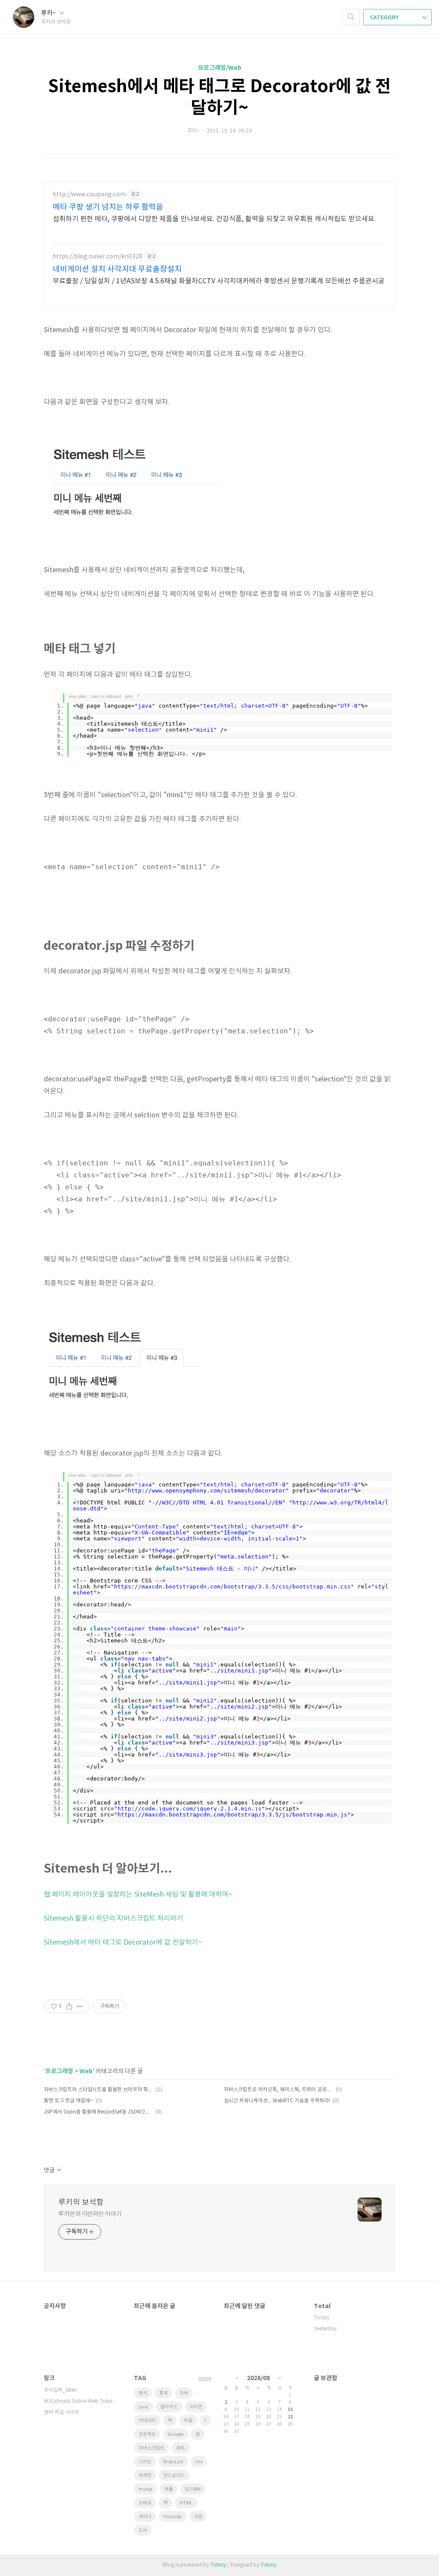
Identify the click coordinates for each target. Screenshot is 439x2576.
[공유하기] (69, 2006)
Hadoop (173, 2517)
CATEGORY (385, 18)
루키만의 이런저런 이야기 (90, 2214)
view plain (77, 697)
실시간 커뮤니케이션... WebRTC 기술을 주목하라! (277, 2101)
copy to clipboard (106, 697)
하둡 (188, 2421)
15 (290, 2410)
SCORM (193, 2489)
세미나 (145, 2517)
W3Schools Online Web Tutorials (80, 2401)
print (129, 697)
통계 (163, 2393)
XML (181, 2448)
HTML (186, 2503)
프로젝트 (147, 2434)
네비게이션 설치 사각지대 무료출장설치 (117, 269)
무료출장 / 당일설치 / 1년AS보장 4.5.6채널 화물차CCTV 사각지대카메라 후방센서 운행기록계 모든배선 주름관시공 (219, 281)
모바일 (145, 2503)
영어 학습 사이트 (62, 2412)
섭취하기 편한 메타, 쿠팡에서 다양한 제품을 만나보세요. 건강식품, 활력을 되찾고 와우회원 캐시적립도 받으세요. (214, 219)
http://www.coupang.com (89, 195)
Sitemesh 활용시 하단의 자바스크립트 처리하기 (113, 1918)
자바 (184, 2393)
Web (86, 2071)
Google (176, 2434)
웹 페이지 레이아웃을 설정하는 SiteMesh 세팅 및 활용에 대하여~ (138, 1894)
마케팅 (145, 2475)
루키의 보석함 (81, 2202)
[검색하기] (351, 17)
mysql (145, 2489)
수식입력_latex (60, 2390)
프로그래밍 (59, 2071)
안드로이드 (174, 2475)
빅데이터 (147, 2421)
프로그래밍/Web (220, 68)
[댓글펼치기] (59, 2171)
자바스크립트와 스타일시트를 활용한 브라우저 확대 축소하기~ (98, 2090)
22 (290, 2417)
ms (199, 2462)
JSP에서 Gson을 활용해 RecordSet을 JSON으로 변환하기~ (98, 2112)
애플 (168, 2489)
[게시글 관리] (80, 2006)
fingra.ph (173, 2462)
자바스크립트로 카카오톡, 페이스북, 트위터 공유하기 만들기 (278, 2090)
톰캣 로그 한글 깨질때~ (68, 2101)
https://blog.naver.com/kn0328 (98, 257)
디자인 (145, 2462)
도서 (143, 2530)
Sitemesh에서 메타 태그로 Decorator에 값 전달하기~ (123, 1943)
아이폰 (196, 2407)
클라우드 (169, 2407)
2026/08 (258, 2378)
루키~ (49, 13)
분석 (143, 2393)
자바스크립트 (151, 2448)
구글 (198, 2517)
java (143, 2407)
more (205, 2379)
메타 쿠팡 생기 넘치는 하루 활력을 (108, 207)
